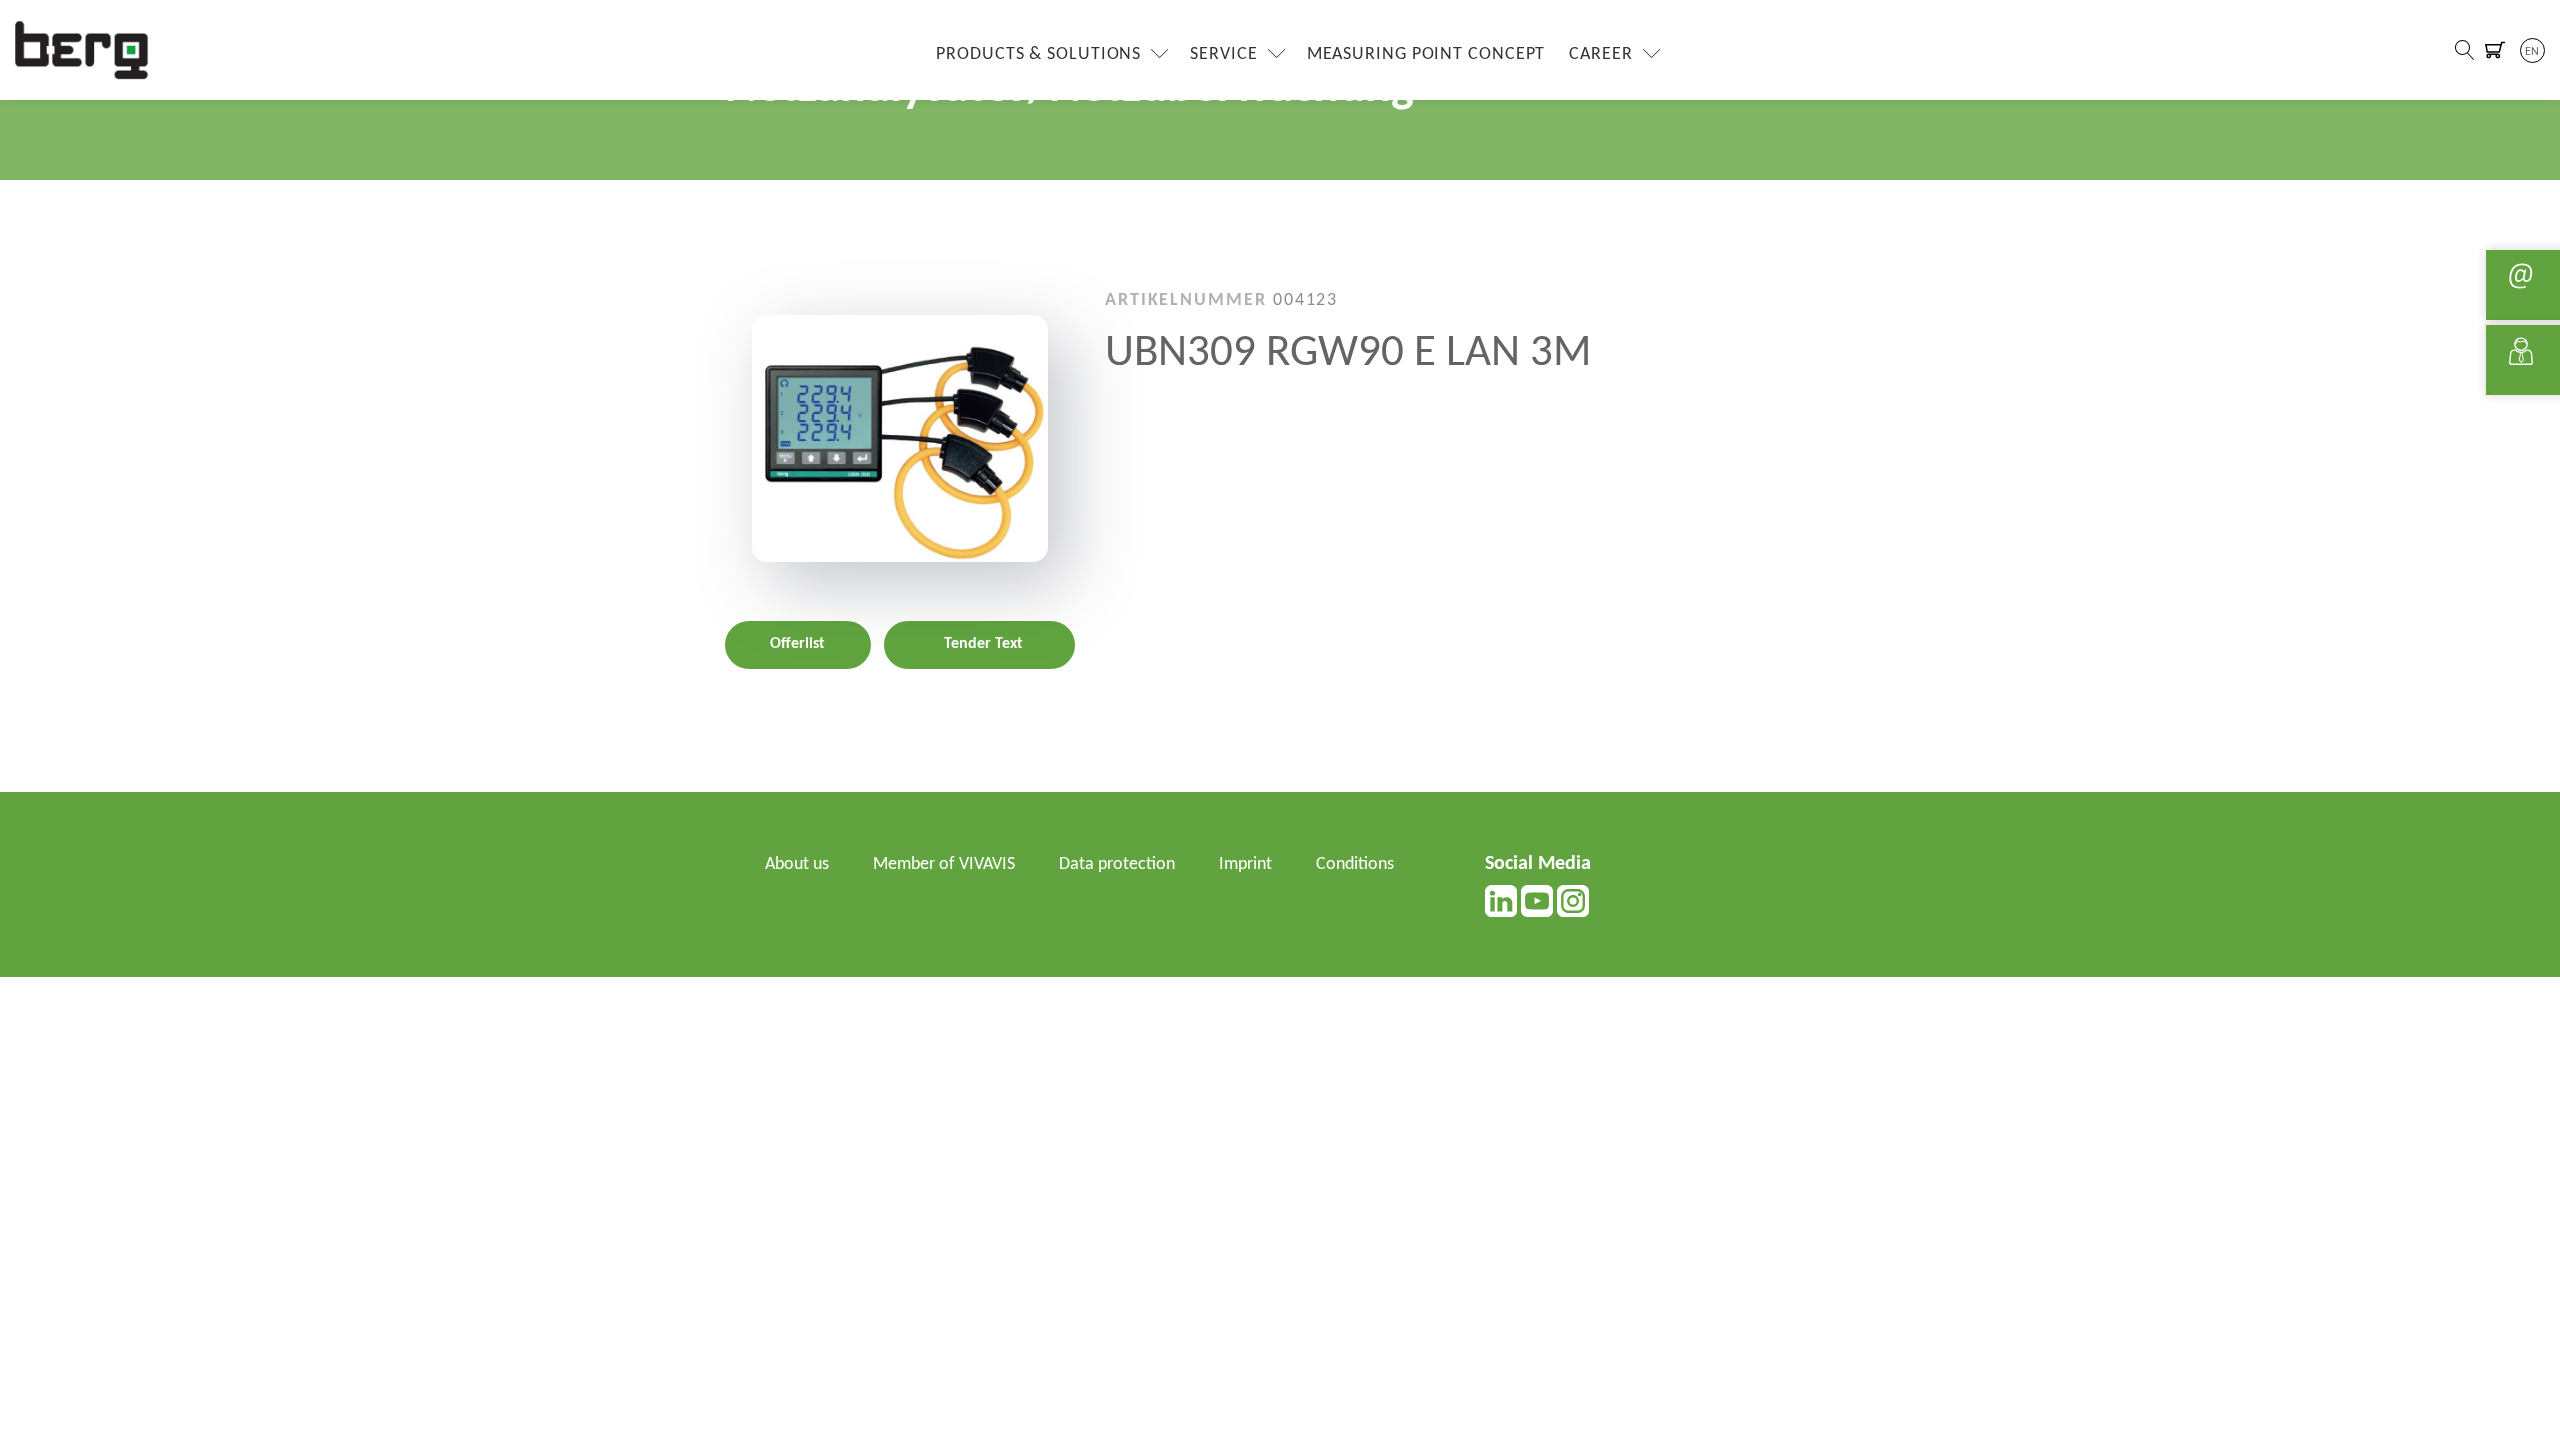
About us (797, 864)
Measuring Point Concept (1426, 54)
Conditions (1355, 864)
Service (1223, 54)
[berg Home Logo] (82, 49)
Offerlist (797, 644)
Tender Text (983, 644)
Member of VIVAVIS (944, 864)
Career (1600, 54)
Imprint (1245, 864)
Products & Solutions (1038, 54)
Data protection (1117, 864)
